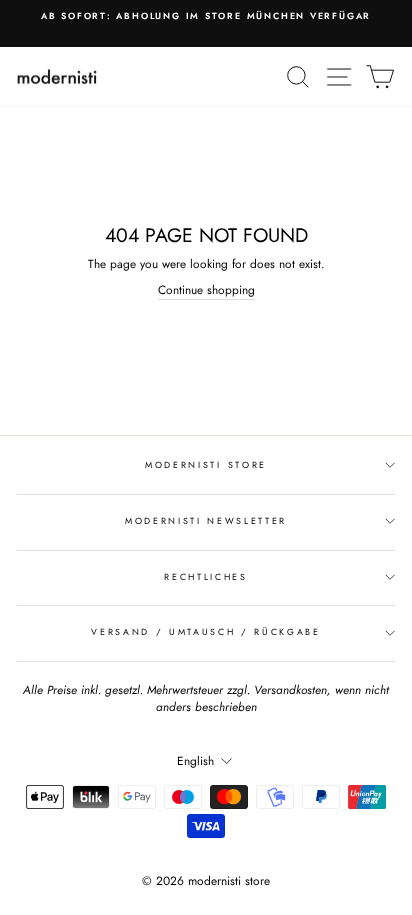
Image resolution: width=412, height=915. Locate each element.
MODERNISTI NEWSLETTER (206, 520)
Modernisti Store (206, 464)
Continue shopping (206, 290)
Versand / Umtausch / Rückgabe (206, 631)
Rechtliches (205, 576)
